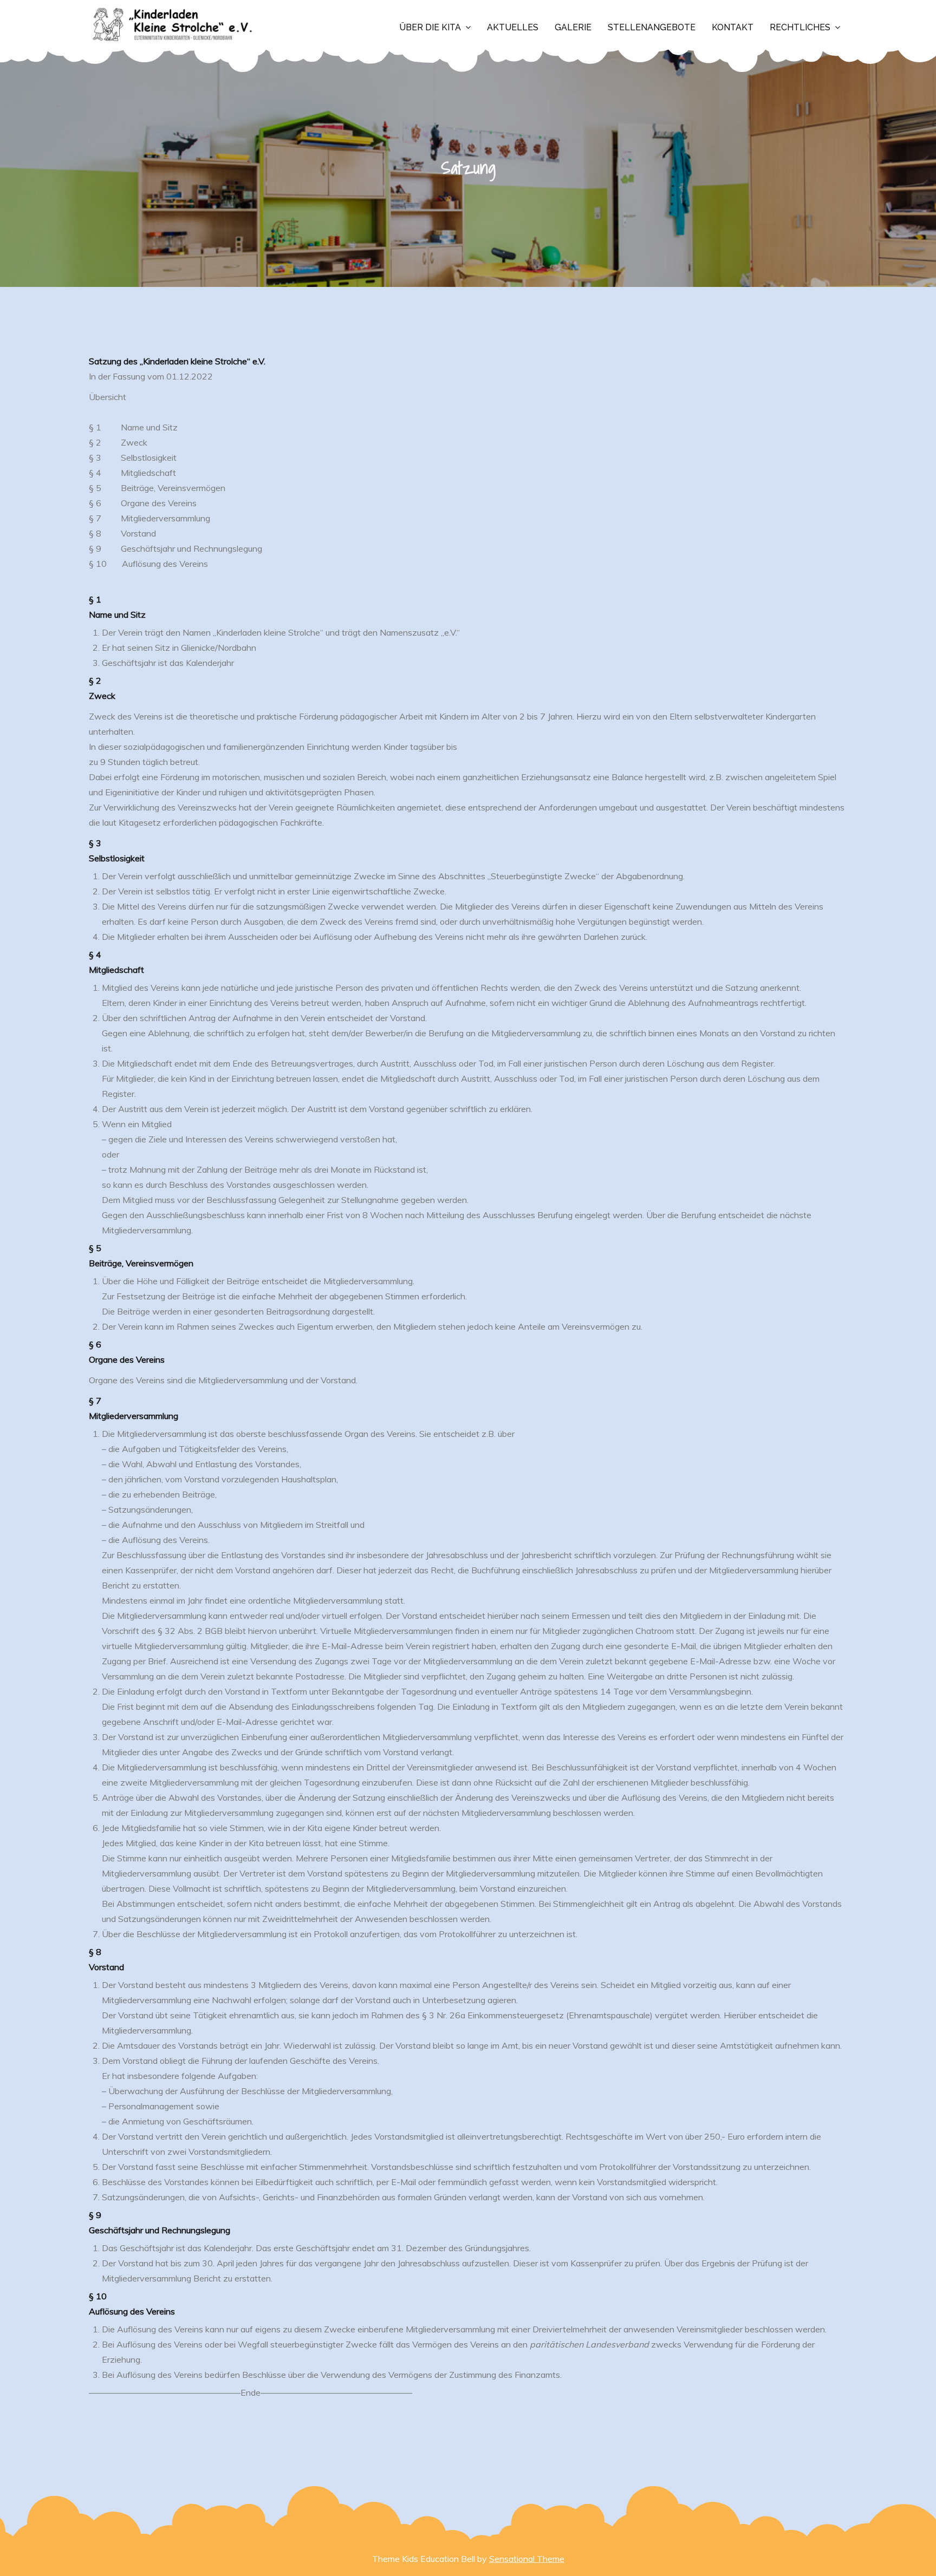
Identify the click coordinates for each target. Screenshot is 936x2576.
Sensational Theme (527, 2559)
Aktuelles (513, 27)
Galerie (573, 27)
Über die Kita (430, 27)
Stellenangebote (652, 27)
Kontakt (733, 27)
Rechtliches (800, 27)
